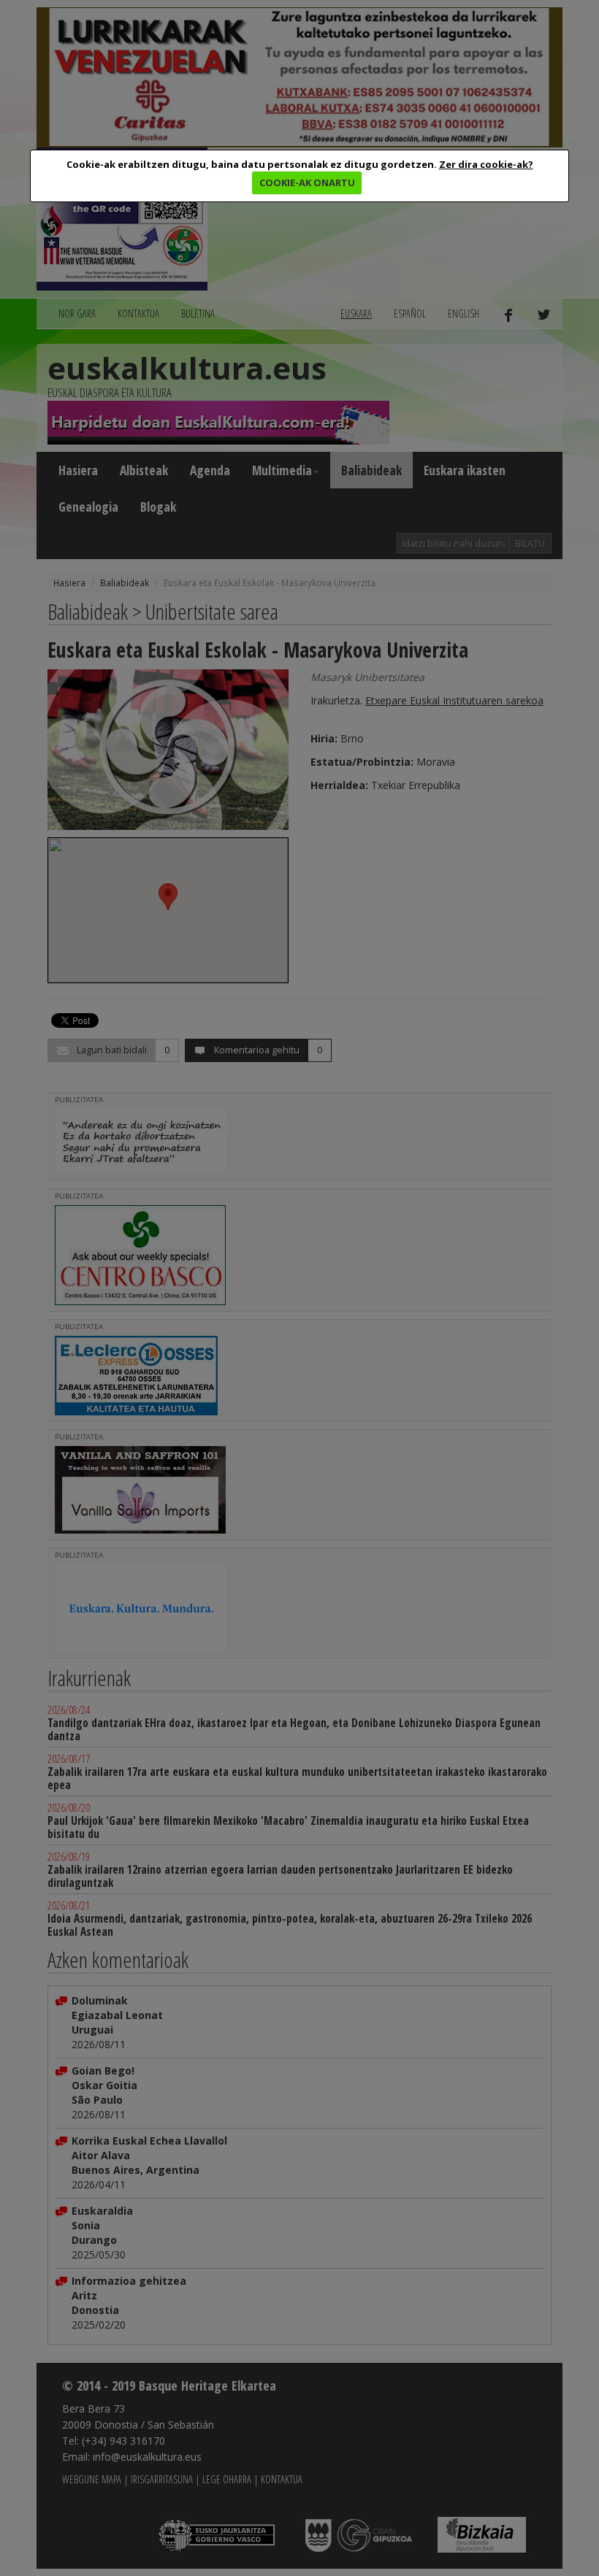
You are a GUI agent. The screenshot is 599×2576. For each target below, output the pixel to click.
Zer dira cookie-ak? (486, 164)
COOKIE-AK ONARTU (307, 182)
